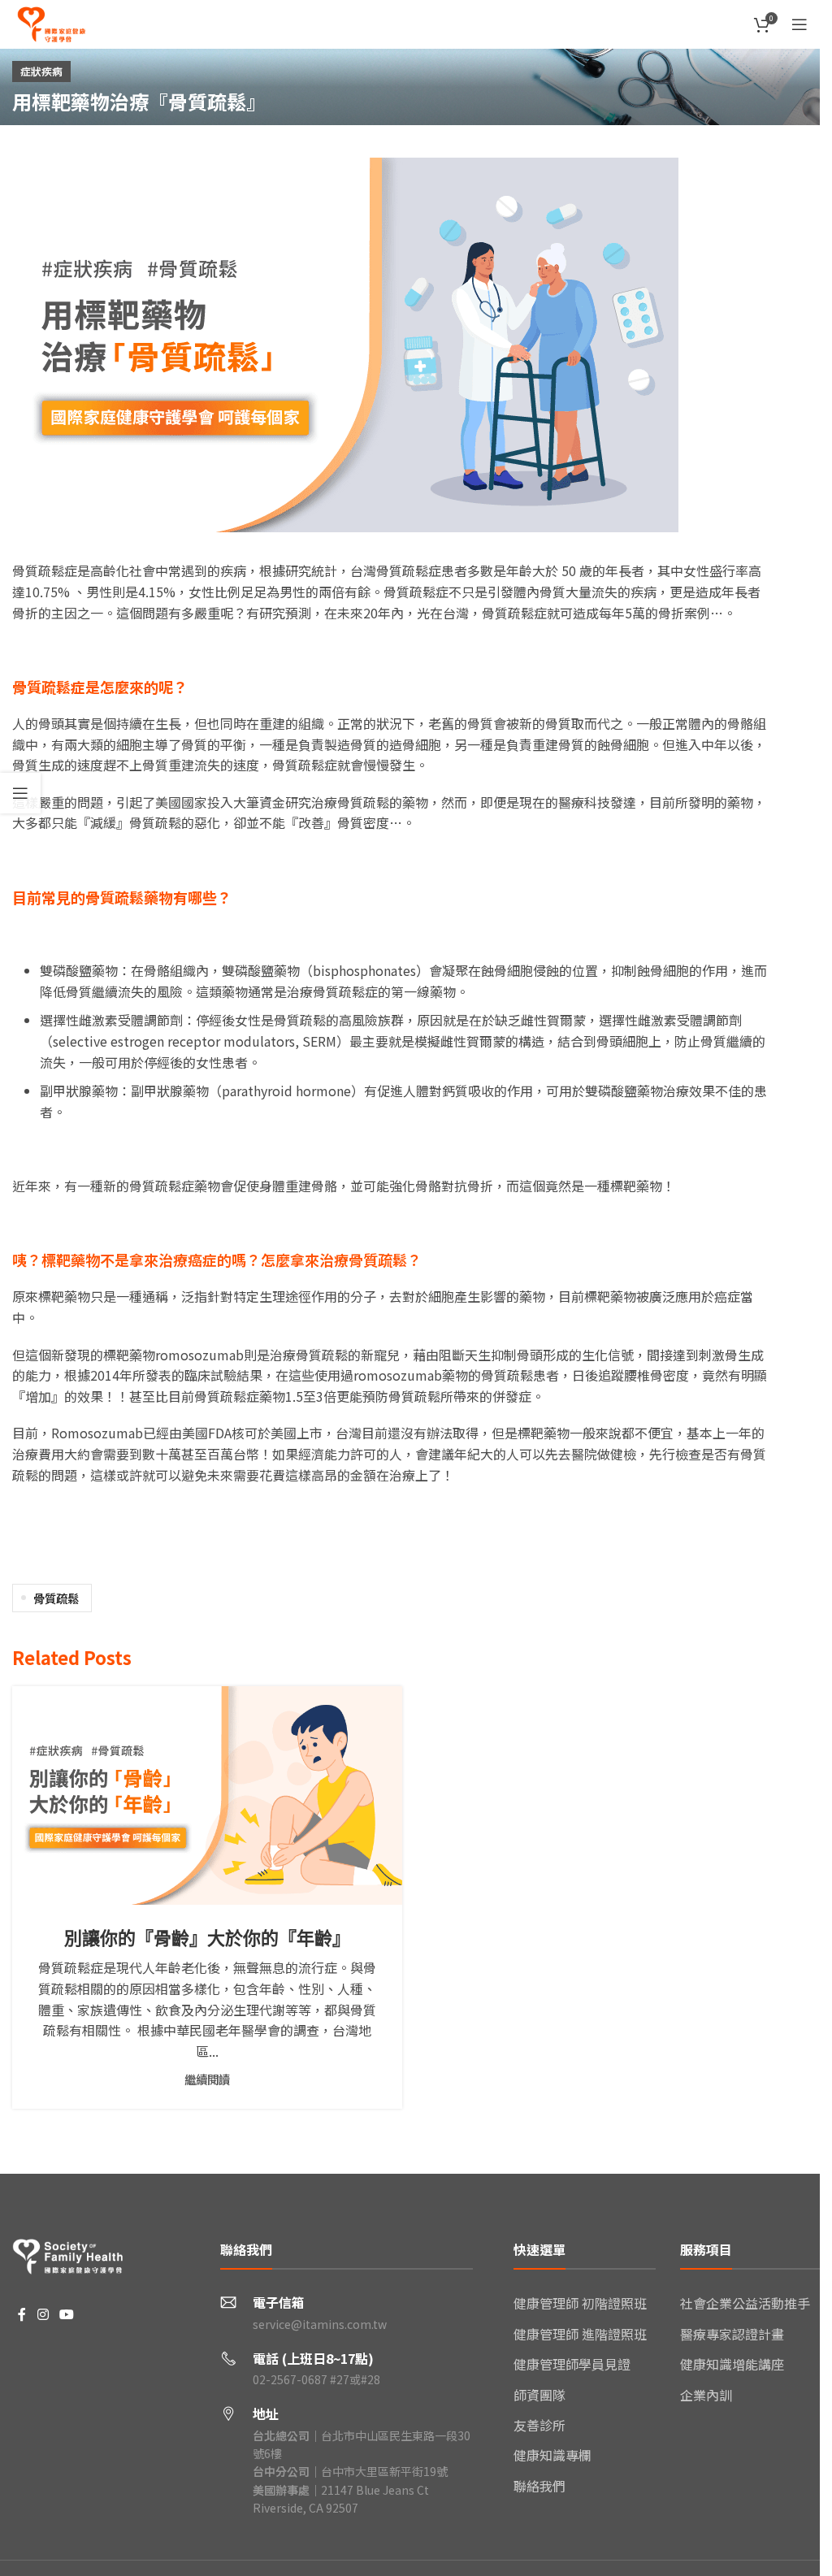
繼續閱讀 (207, 2079)
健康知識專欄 (552, 2455)
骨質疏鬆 (56, 1598)
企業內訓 (706, 2395)
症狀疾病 (41, 71)
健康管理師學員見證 (572, 2364)
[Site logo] (51, 22)
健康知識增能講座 (732, 2364)
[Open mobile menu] (799, 24)
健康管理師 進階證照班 (580, 2334)
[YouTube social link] (66, 2315)
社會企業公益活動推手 (745, 2303)
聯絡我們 (539, 2486)
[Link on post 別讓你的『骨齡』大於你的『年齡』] (207, 1795)
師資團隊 (539, 2395)
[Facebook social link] (22, 2315)
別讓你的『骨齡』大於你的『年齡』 (207, 1937)
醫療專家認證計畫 (732, 2334)
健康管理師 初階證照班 (580, 2303)
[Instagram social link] (43, 2315)
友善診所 (539, 2425)
